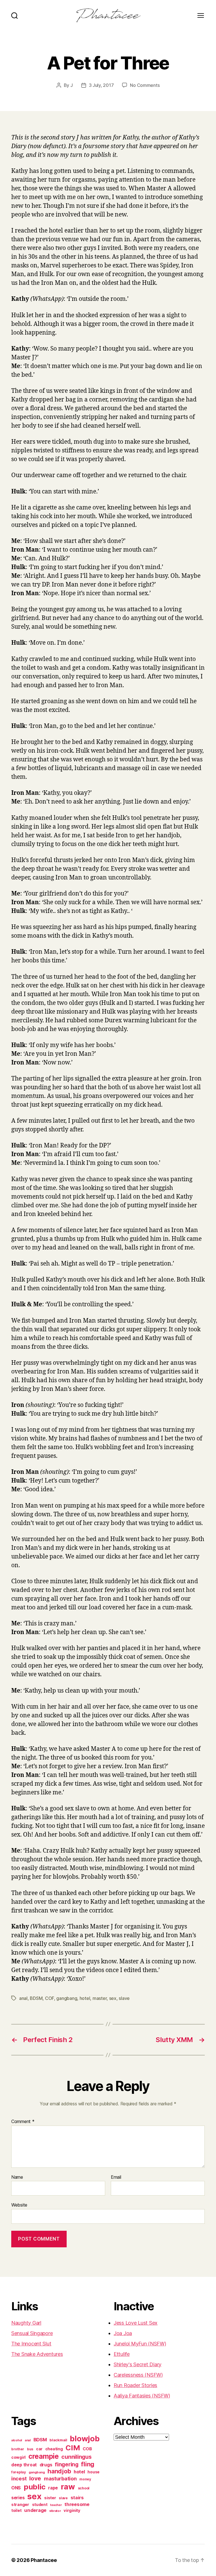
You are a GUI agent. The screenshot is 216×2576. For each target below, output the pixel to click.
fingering (67, 2464)
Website (19, 2205)
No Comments (145, 85)
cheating (54, 2449)
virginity (72, 2510)
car (39, 2449)
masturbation (60, 2479)
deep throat (24, 2465)
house (94, 2472)
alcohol (17, 2440)
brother (18, 2449)
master (100, 1998)
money (85, 2479)
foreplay (19, 2472)
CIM (73, 2448)
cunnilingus (76, 2457)
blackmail (58, 2440)
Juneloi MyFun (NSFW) (140, 2344)
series (18, 2498)
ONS (16, 2488)
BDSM (36, 1998)
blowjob (85, 2439)
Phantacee (44, 2560)
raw (68, 2487)
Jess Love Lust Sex (136, 2323)
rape (53, 2488)
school (84, 2488)
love (35, 2478)
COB (87, 2449)
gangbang (67, 1998)
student (40, 2505)
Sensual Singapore (32, 2333)
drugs (46, 2465)
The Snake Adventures (37, 2354)
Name (17, 2177)
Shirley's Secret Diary (138, 2364)
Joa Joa (123, 2333)
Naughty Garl (26, 2323)
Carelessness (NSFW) (138, 2375)
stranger (20, 2504)
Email (116, 2177)
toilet (16, 2510)
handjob (59, 2471)
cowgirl (18, 2457)
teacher (56, 2505)
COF (49, 1998)
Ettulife (122, 2354)
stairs (77, 2498)
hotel (85, 1998)
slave (124, 1998)
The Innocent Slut (31, 2344)
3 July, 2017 (101, 85)
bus (30, 2449)
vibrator (55, 2511)
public (34, 2487)
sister (50, 2498)
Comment (23, 2122)
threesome (77, 2504)
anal (23, 1998)
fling (88, 2464)
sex (113, 1998)
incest (19, 2478)
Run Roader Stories (135, 2385)
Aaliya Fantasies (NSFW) (142, 2396)
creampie (44, 2456)
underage (35, 2510)
